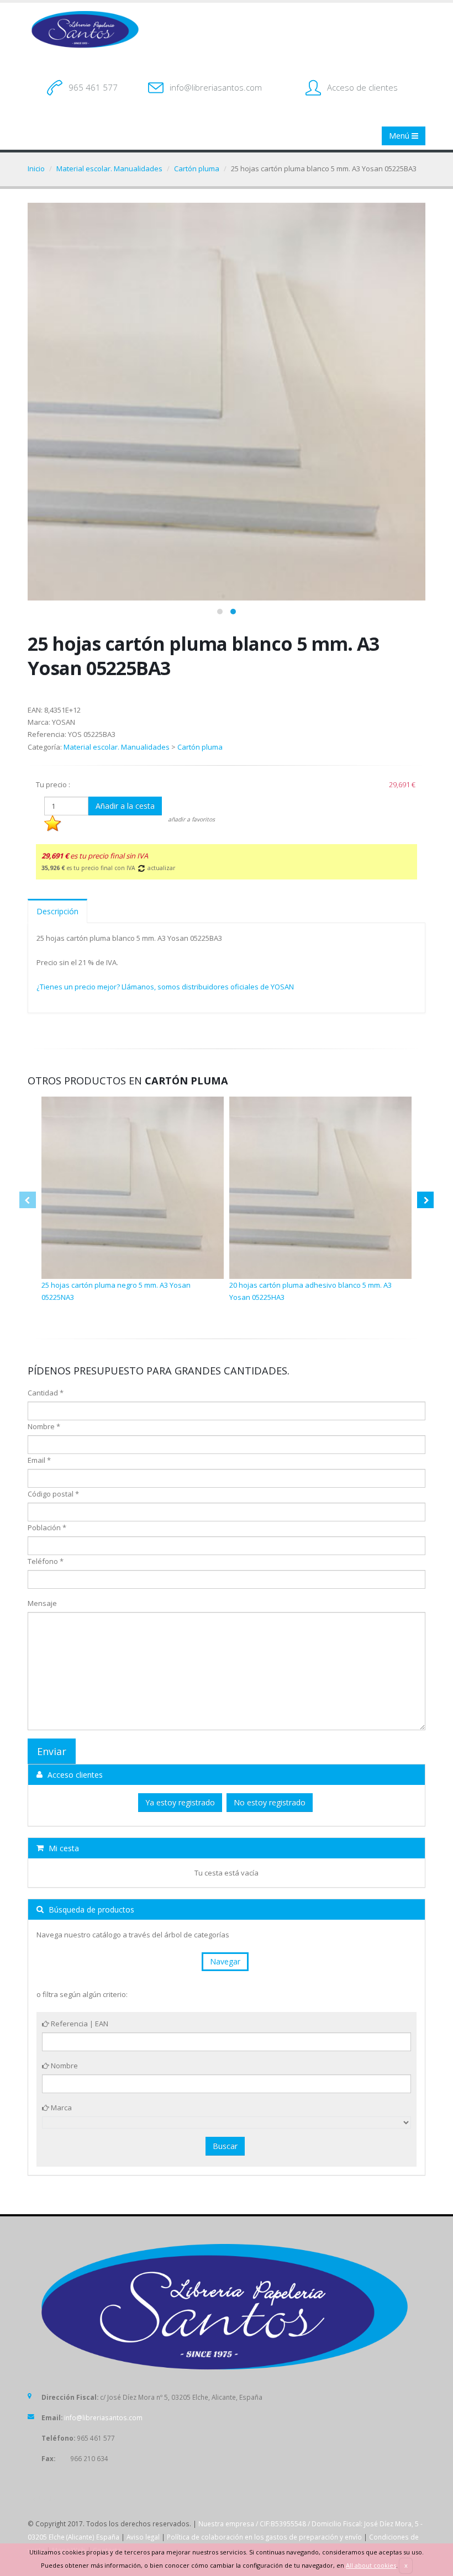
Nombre (64, 2066)
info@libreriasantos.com (216, 87)
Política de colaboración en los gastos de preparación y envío (264, 2537)
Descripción (57, 911)
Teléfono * (46, 1561)
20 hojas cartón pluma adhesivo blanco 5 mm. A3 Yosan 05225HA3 (310, 1291)
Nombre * (44, 1426)
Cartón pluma (197, 168)
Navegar (225, 1961)
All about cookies (371, 2565)
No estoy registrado (270, 1802)
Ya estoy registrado (180, 1802)
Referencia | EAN (79, 2024)
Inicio (36, 168)
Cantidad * (46, 1393)
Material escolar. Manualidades (109, 168)
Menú (400, 136)
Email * (39, 1460)
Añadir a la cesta (125, 806)
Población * (47, 1527)
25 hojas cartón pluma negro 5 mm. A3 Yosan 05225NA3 (116, 1291)
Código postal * (53, 1494)
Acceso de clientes (362, 87)
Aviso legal (143, 2537)
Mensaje (42, 1603)
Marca (60, 2108)
